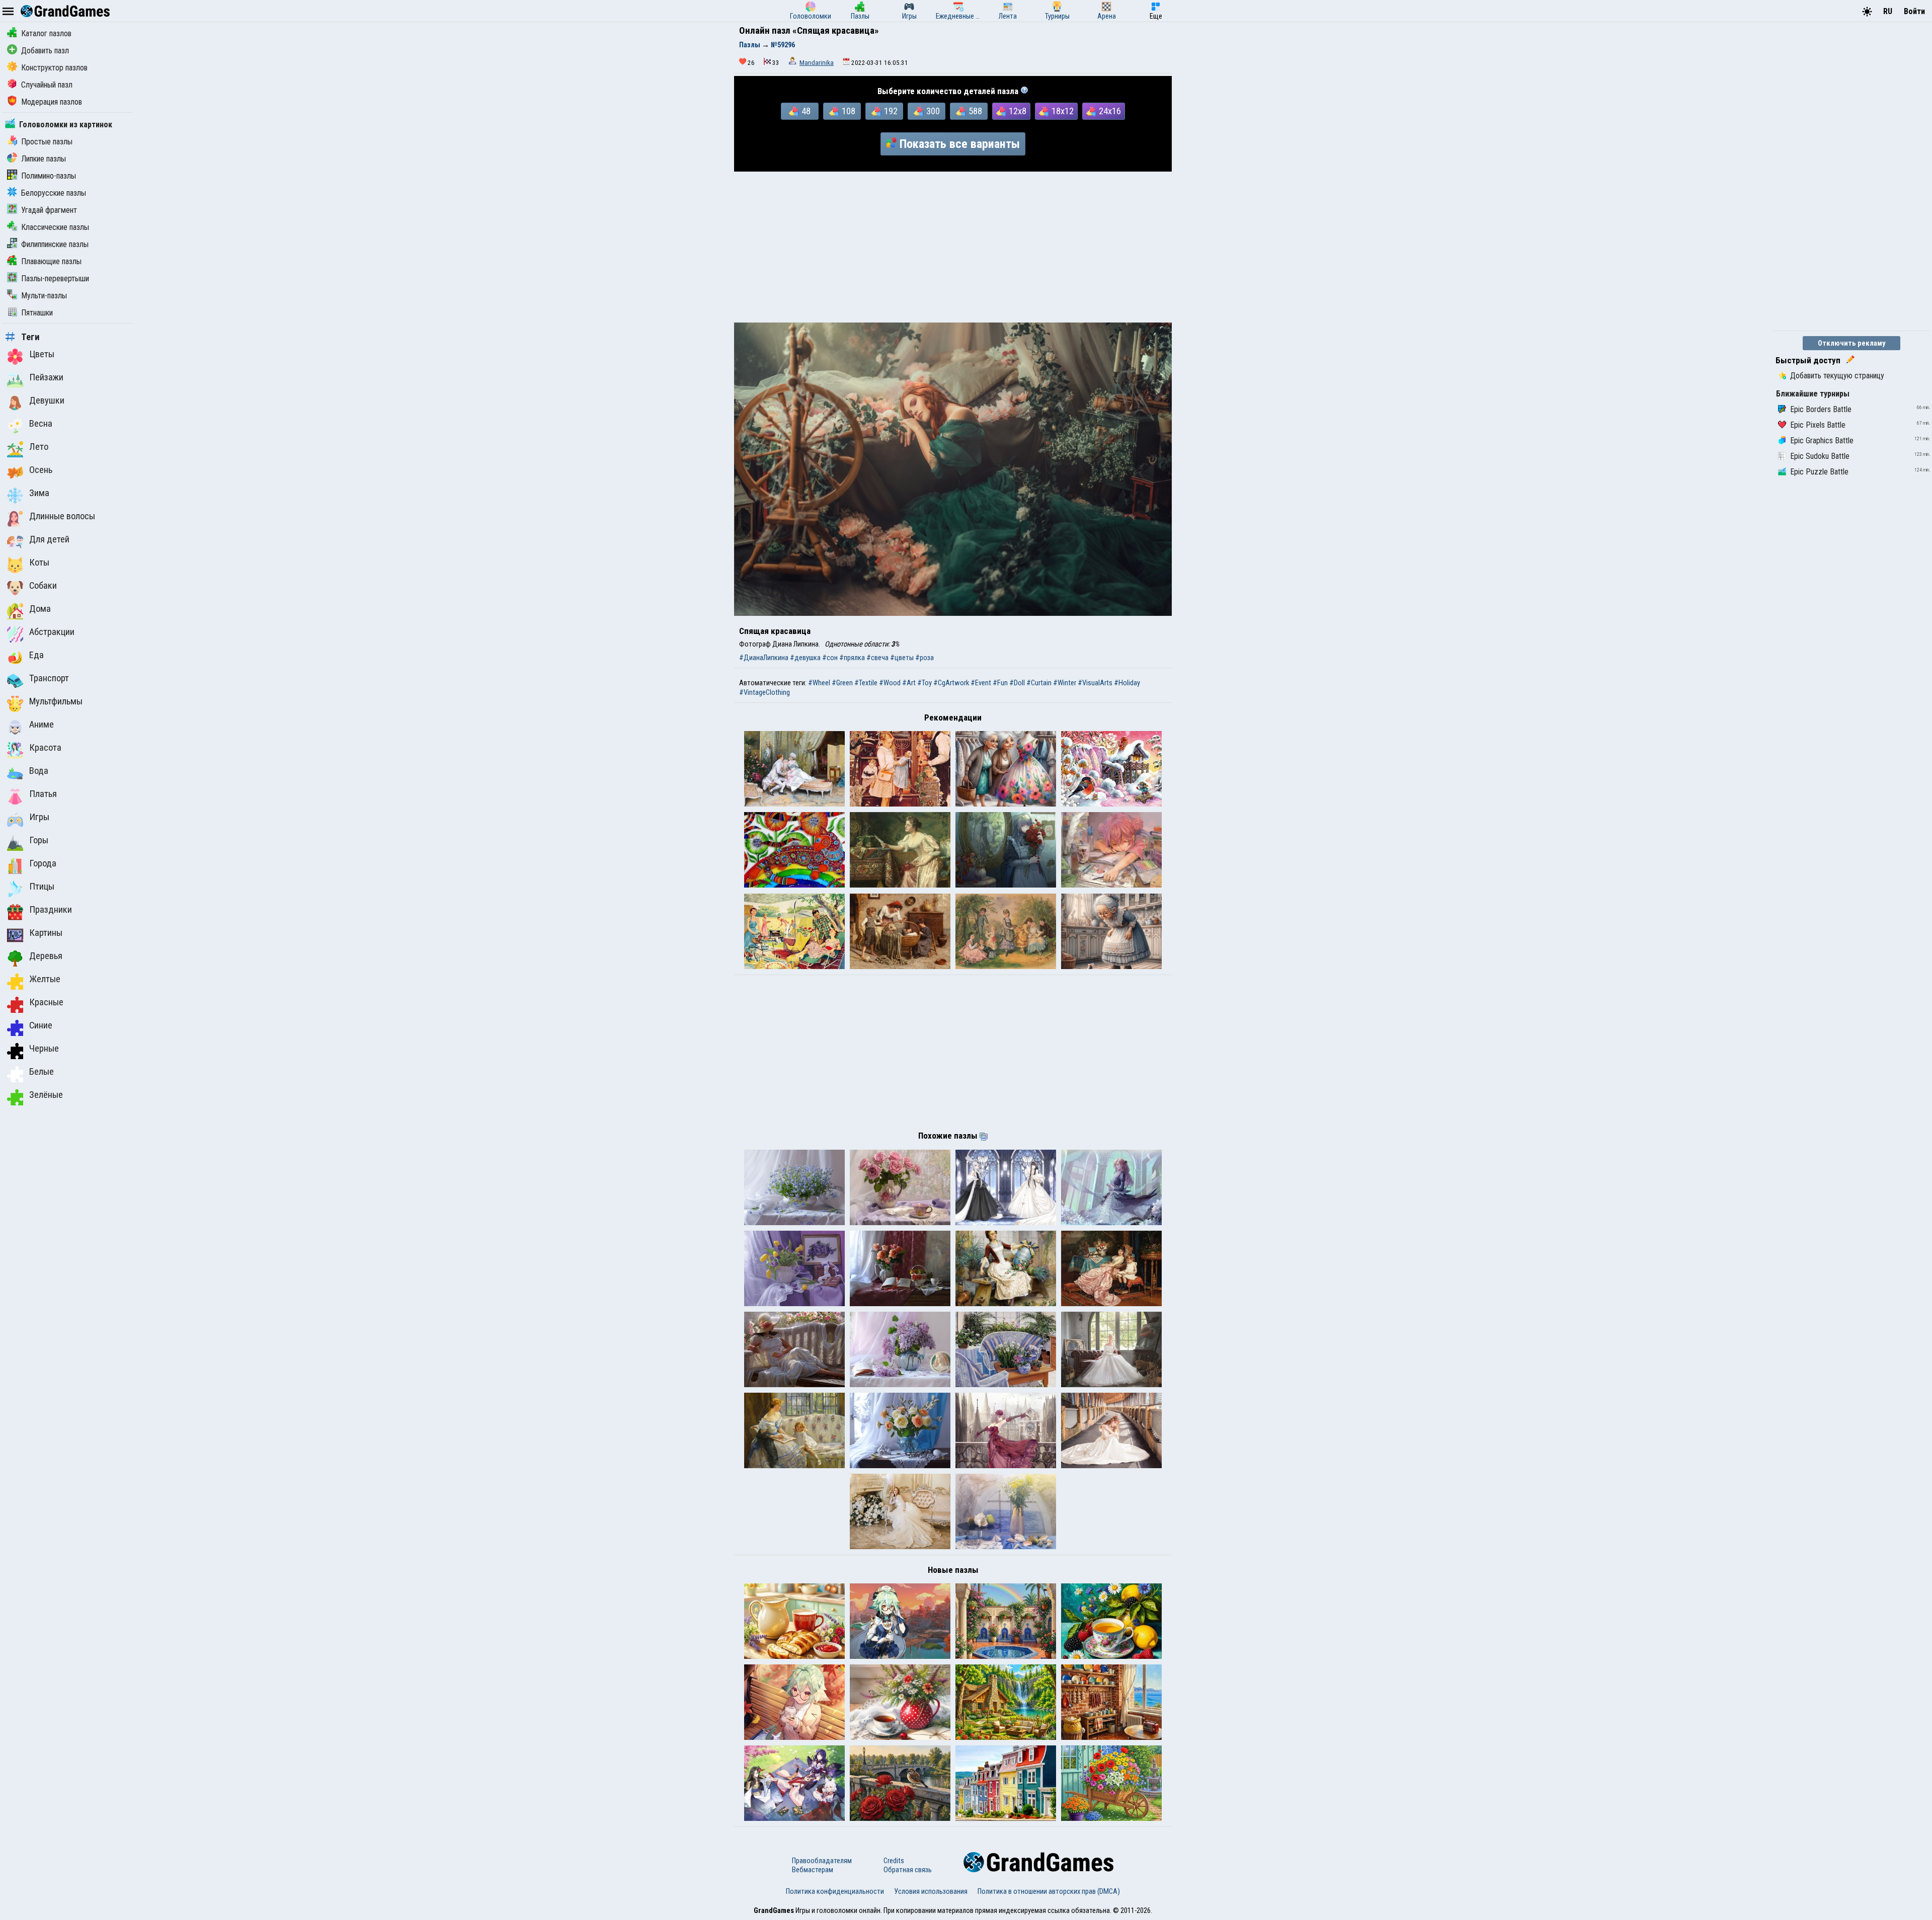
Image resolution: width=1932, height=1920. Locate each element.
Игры (39, 817)
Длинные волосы (62, 516)
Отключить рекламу (1852, 343)
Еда (36, 655)
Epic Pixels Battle (1818, 425)
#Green (842, 683)
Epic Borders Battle (1821, 409)
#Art (909, 683)
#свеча (877, 658)
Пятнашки (37, 313)
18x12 (1063, 111)
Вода (39, 771)
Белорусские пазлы (54, 193)
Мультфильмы (56, 701)
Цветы (42, 354)
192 (891, 111)
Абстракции (52, 632)
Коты (39, 563)
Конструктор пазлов (54, 68)
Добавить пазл (45, 51)
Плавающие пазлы (51, 261)
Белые (42, 1072)
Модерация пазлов (52, 102)
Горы (39, 840)
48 (806, 111)
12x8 (1018, 111)
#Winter (1065, 683)
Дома (40, 609)
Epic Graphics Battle (1822, 441)
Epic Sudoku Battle (1820, 456)
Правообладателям (822, 1861)
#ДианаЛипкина (764, 658)
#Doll (1017, 683)
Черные (44, 1049)
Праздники (51, 910)
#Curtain (1039, 683)
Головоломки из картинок (66, 125)
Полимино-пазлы (49, 176)
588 (975, 111)
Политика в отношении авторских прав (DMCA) (1049, 1891)
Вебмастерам (813, 1870)
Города (43, 863)
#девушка (805, 658)
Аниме (42, 725)
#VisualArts (1095, 683)
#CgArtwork (951, 683)
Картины (46, 933)
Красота (45, 748)
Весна (41, 424)
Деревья (46, 956)
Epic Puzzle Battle (1819, 472)
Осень (41, 470)
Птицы (42, 887)
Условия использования (931, 1891)
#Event (981, 683)
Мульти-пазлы (44, 296)
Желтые (45, 979)
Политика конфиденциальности (835, 1891)
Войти (1914, 11)
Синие (41, 1025)
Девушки (47, 401)
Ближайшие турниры (1813, 394)
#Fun (1000, 683)
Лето (39, 447)
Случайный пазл (47, 85)
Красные (46, 1002)
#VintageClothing (764, 692)
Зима (39, 493)
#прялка (852, 658)
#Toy (924, 683)
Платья (43, 794)
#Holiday (1127, 683)
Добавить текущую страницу (1837, 376)
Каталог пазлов (46, 33)
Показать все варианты (960, 144)
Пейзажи (46, 377)
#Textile (866, 683)
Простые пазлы (47, 142)
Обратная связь (908, 1870)
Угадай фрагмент (49, 210)
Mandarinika (817, 63)
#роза (924, 658)
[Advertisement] (953, 247)
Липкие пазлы (44, 159)
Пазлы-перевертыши (55, 278)
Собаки (43, 586)
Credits (894, 1861)
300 (933, 111)
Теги (30, 337)
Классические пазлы (55, 227)
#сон (830, 658)
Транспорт (49, 678)
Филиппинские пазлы (55, 244)
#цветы (902, 658)
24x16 (1110, 111)
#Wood (890, 683)
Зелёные (46, 1095)
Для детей (49, 539)
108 (849, 111)
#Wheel (819, 683)
